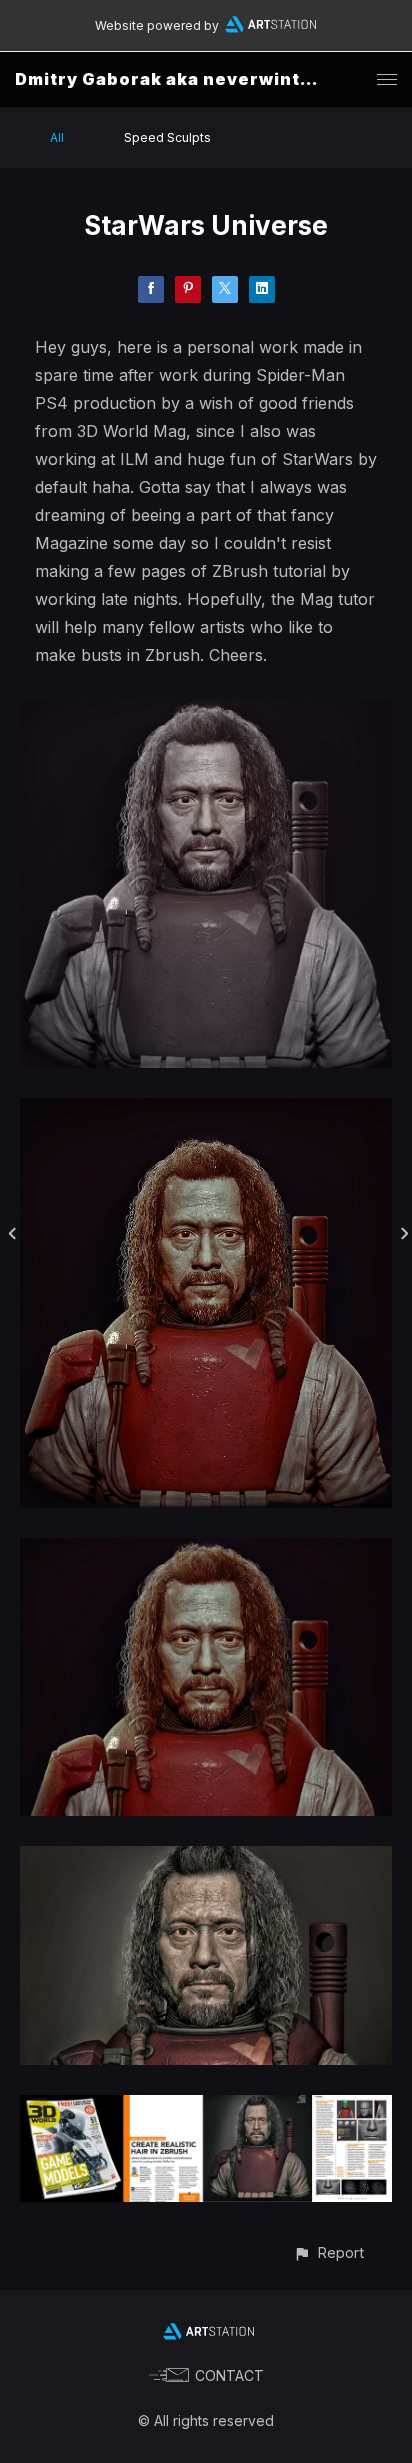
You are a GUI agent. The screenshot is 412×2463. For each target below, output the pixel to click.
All (57, 137)
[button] (328, 2252)
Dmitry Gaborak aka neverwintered (180, 79)
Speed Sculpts (167, 137)
